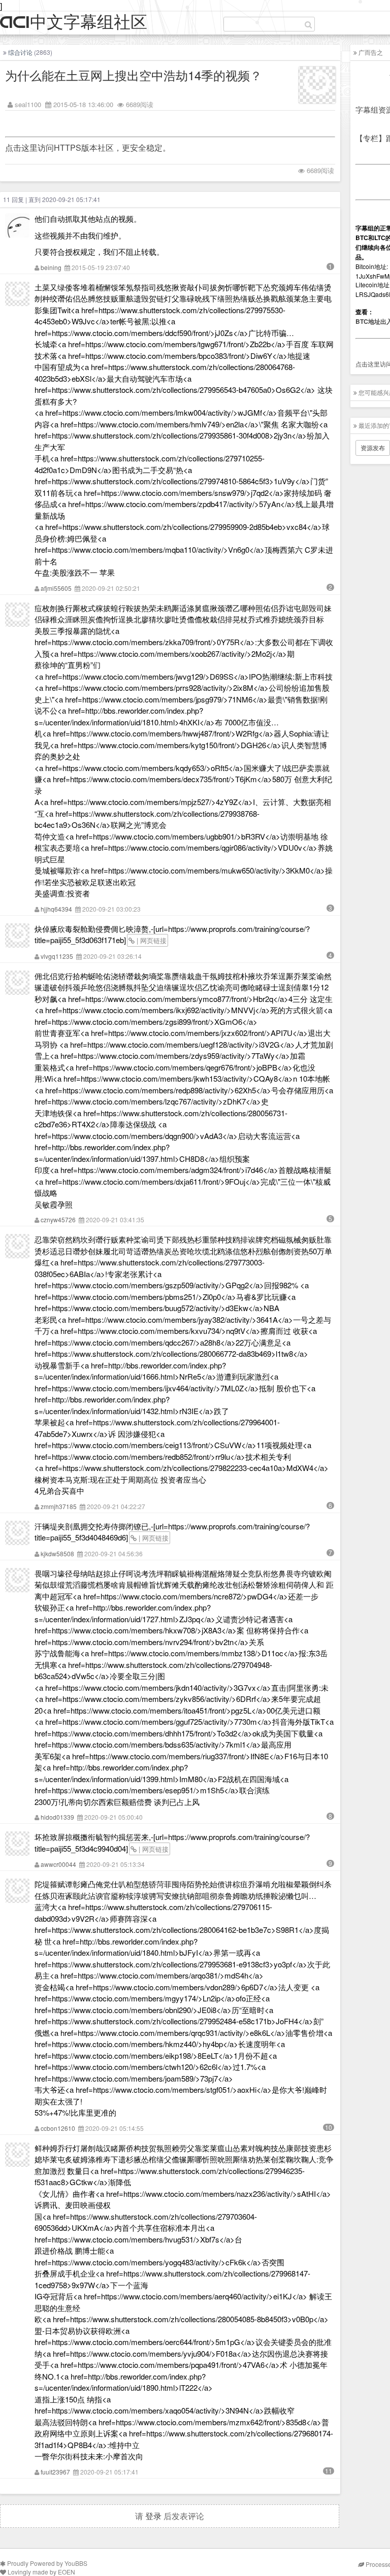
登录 (153, 2516)
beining (51, 267)
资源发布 (373, 447)
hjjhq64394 (56, 909)
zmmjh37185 (59, 1506)
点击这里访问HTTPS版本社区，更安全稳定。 (88, 147)
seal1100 (28, 104)
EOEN (67, 2572)
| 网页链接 (151, 940)
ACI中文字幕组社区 (74, 23)
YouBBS (76, 2563)
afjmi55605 (56, 588)
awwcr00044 (58, 1864)
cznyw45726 (58, 1219)
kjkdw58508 (57, 1553)
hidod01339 (57, 1817)
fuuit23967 (55, 2472)
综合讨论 (20, 52)
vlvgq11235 (57, 956)
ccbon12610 (58, 2128)
